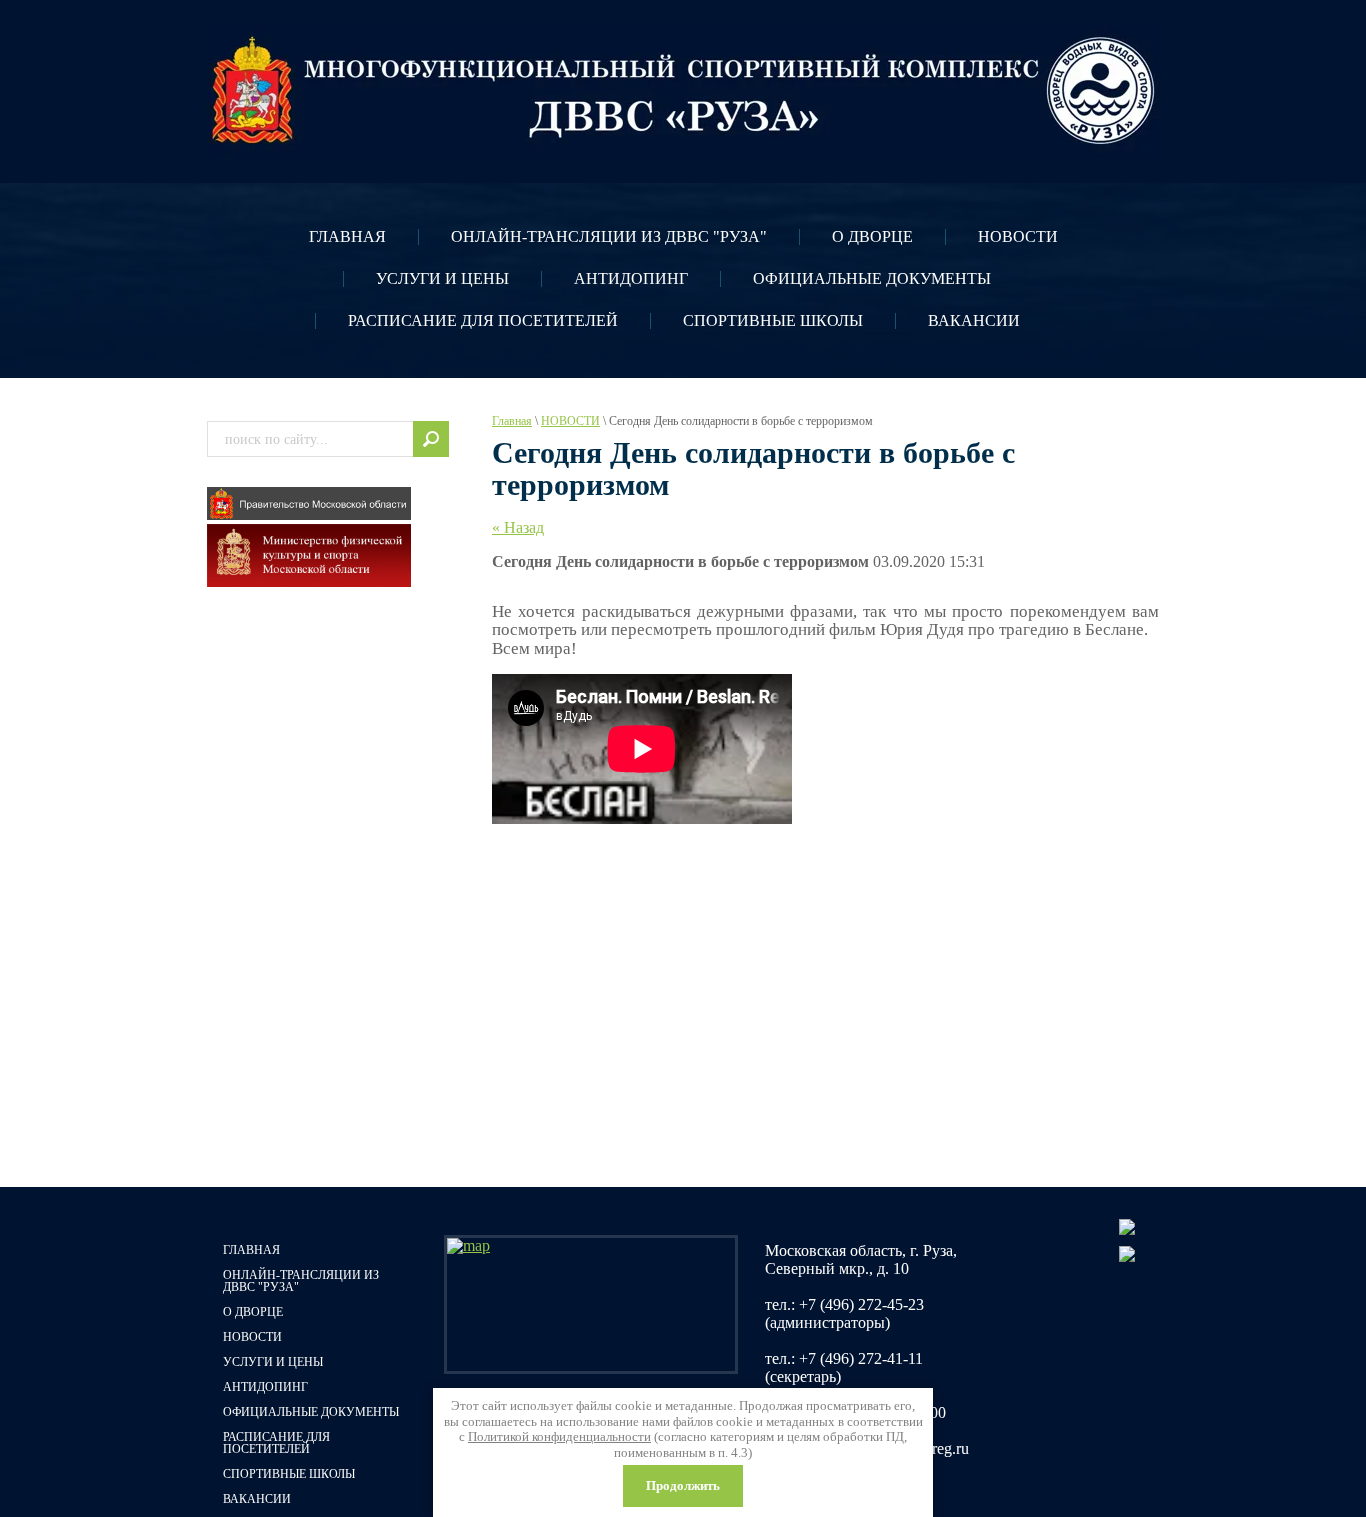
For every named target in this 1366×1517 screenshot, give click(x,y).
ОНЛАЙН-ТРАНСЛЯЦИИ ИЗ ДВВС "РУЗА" (609, 236)
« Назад (518, 527)
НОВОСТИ (1018, 236)
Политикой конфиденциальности (559, 1436)
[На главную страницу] (683, 91)
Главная (512, 421)
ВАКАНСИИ (974, 320)
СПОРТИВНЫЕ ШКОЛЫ (773, 320)
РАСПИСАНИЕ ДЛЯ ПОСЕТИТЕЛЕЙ (483, 320)
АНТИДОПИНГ (631, 278)
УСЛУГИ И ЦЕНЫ (442, 278)
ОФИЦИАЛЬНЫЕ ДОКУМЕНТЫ (872, 278)
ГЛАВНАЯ (347, 236)
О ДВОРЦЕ (872, 236)
